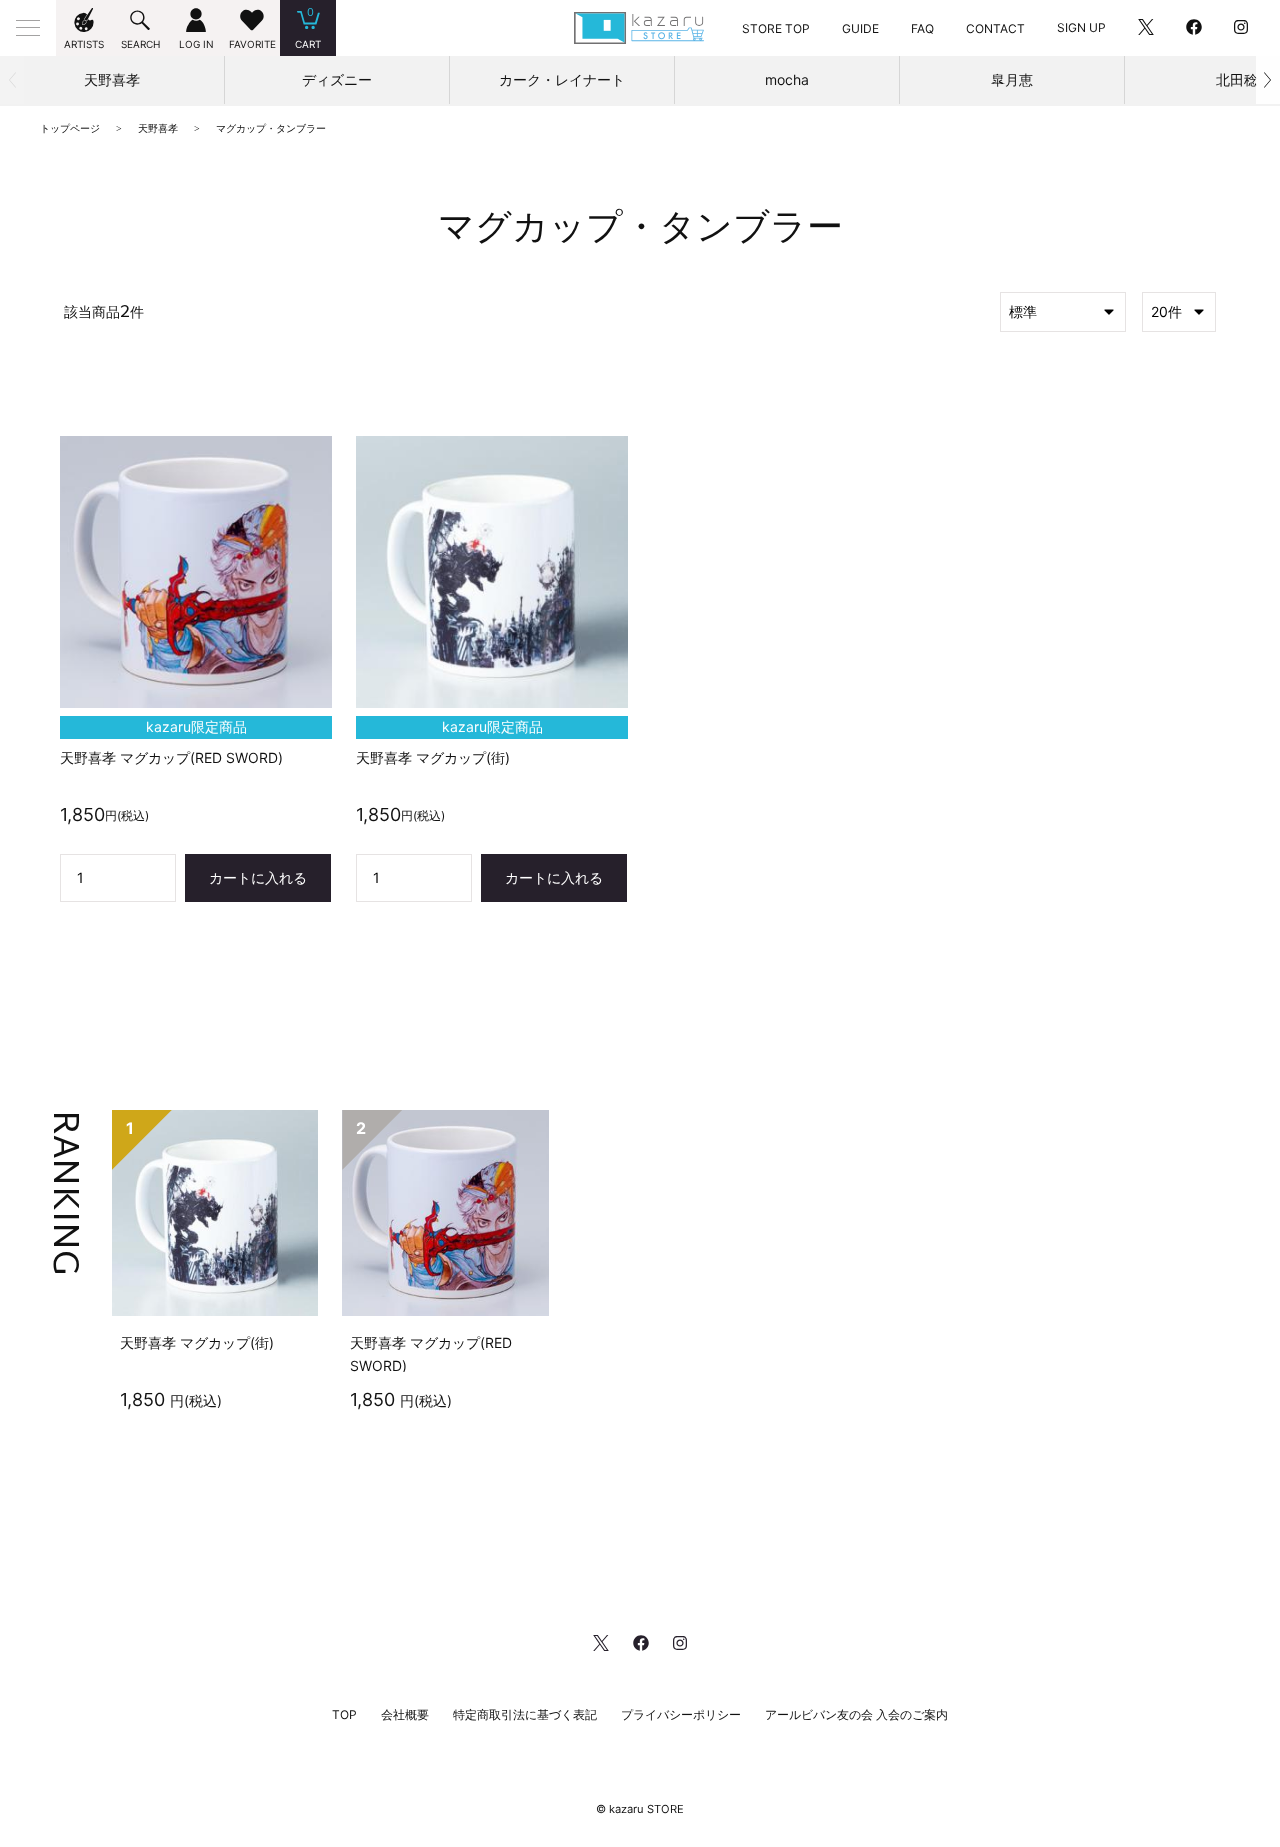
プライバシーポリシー (681, 1714)
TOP (344, 1714)
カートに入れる (258, 877)
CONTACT (995, 28)
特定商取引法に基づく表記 (525, 1714)
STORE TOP (776, 28)
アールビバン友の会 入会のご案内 (856, 1714)
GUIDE (860, 28)
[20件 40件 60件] (1179, 312)
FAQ (922, 28)
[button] (1268, 80)
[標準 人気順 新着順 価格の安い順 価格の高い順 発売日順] (1063, 312)
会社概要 (405, 1714)
